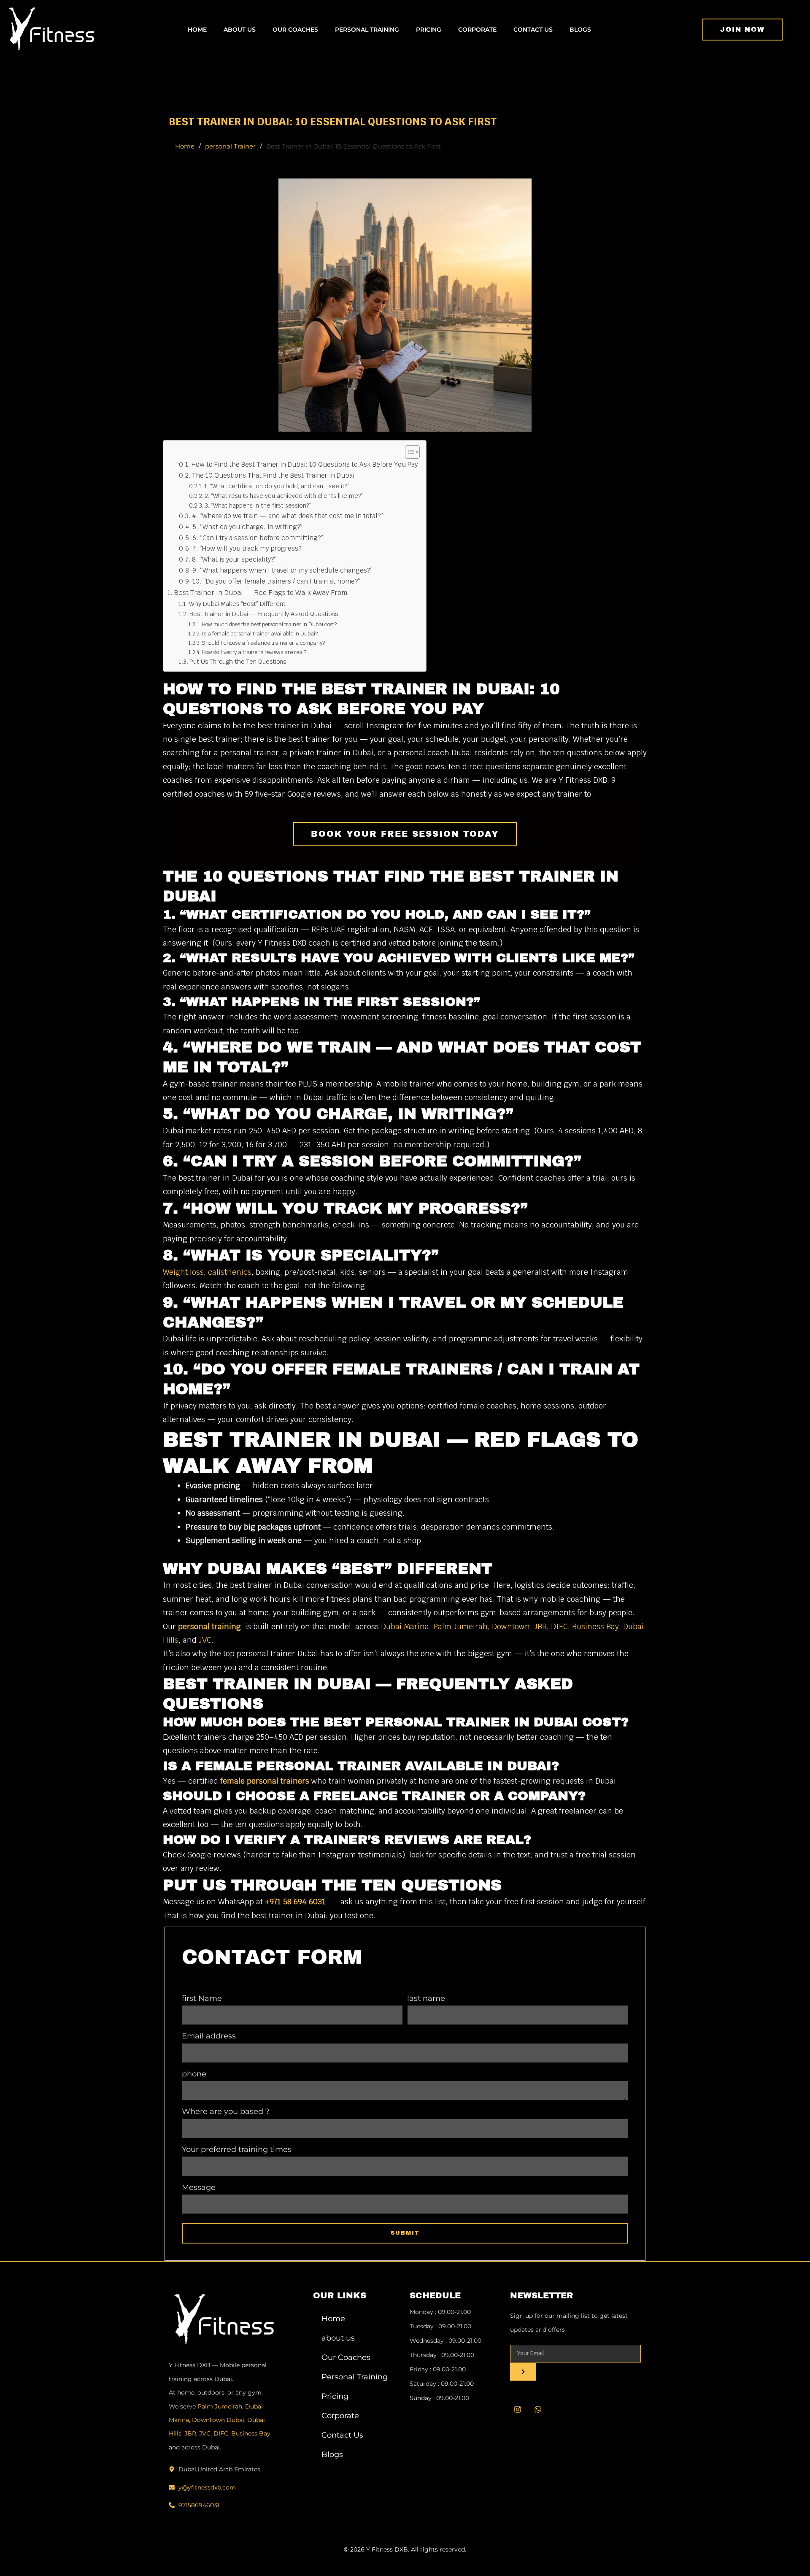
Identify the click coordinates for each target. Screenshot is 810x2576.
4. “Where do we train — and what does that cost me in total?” (288, 516)
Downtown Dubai (218, 2420)
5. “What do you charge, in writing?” (247, 527)
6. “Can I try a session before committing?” (258, 538)
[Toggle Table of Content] (408, 452)
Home (197, 30)
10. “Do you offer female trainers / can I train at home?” (276, 581)
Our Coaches (295, 30)
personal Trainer (230, 146)
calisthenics (230, 1272)
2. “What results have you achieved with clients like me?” (284, 496)
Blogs (580, 30)
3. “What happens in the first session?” (258, 505)
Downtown (511, 1626)
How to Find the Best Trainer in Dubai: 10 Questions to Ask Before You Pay (305, 465)
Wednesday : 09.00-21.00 (445, 2341)
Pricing (429, 30)
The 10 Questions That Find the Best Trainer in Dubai (273, 476)
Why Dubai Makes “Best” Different (237, 604)
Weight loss (183, 1272)
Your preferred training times (237, 2149)
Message (199, 2187)
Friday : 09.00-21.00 (438, 2369)
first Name (202, 1998)
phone (194, 2074)
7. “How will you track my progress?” (248, 549)
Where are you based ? (226, 2111)
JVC (205, 1640)
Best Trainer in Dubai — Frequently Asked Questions (264, 614)
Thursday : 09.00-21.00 (442, 2355)
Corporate (477, 30)
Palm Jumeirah (460, 1626)
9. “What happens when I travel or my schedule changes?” (282, 570)
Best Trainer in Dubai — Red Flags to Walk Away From (261, 593)
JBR (540, 1626)
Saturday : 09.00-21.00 (442, 2384)
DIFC (559, 1626)
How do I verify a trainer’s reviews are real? (254, 652)
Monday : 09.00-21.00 (440, 2312)
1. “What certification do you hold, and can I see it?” (277, 486)
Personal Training (367, 30)
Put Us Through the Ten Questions (238, 661)
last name (426, 1998)
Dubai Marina (405, 1626)
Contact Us (533, 30)
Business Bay (595, 1626)
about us (240, 30)
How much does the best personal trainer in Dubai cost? (269, 624)
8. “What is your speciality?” (234, 560)
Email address (209, 2036)
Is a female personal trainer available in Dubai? (260, 634)
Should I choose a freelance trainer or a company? (263, 643)
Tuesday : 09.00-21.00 (440, 2326)
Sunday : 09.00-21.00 (439, 2398)
